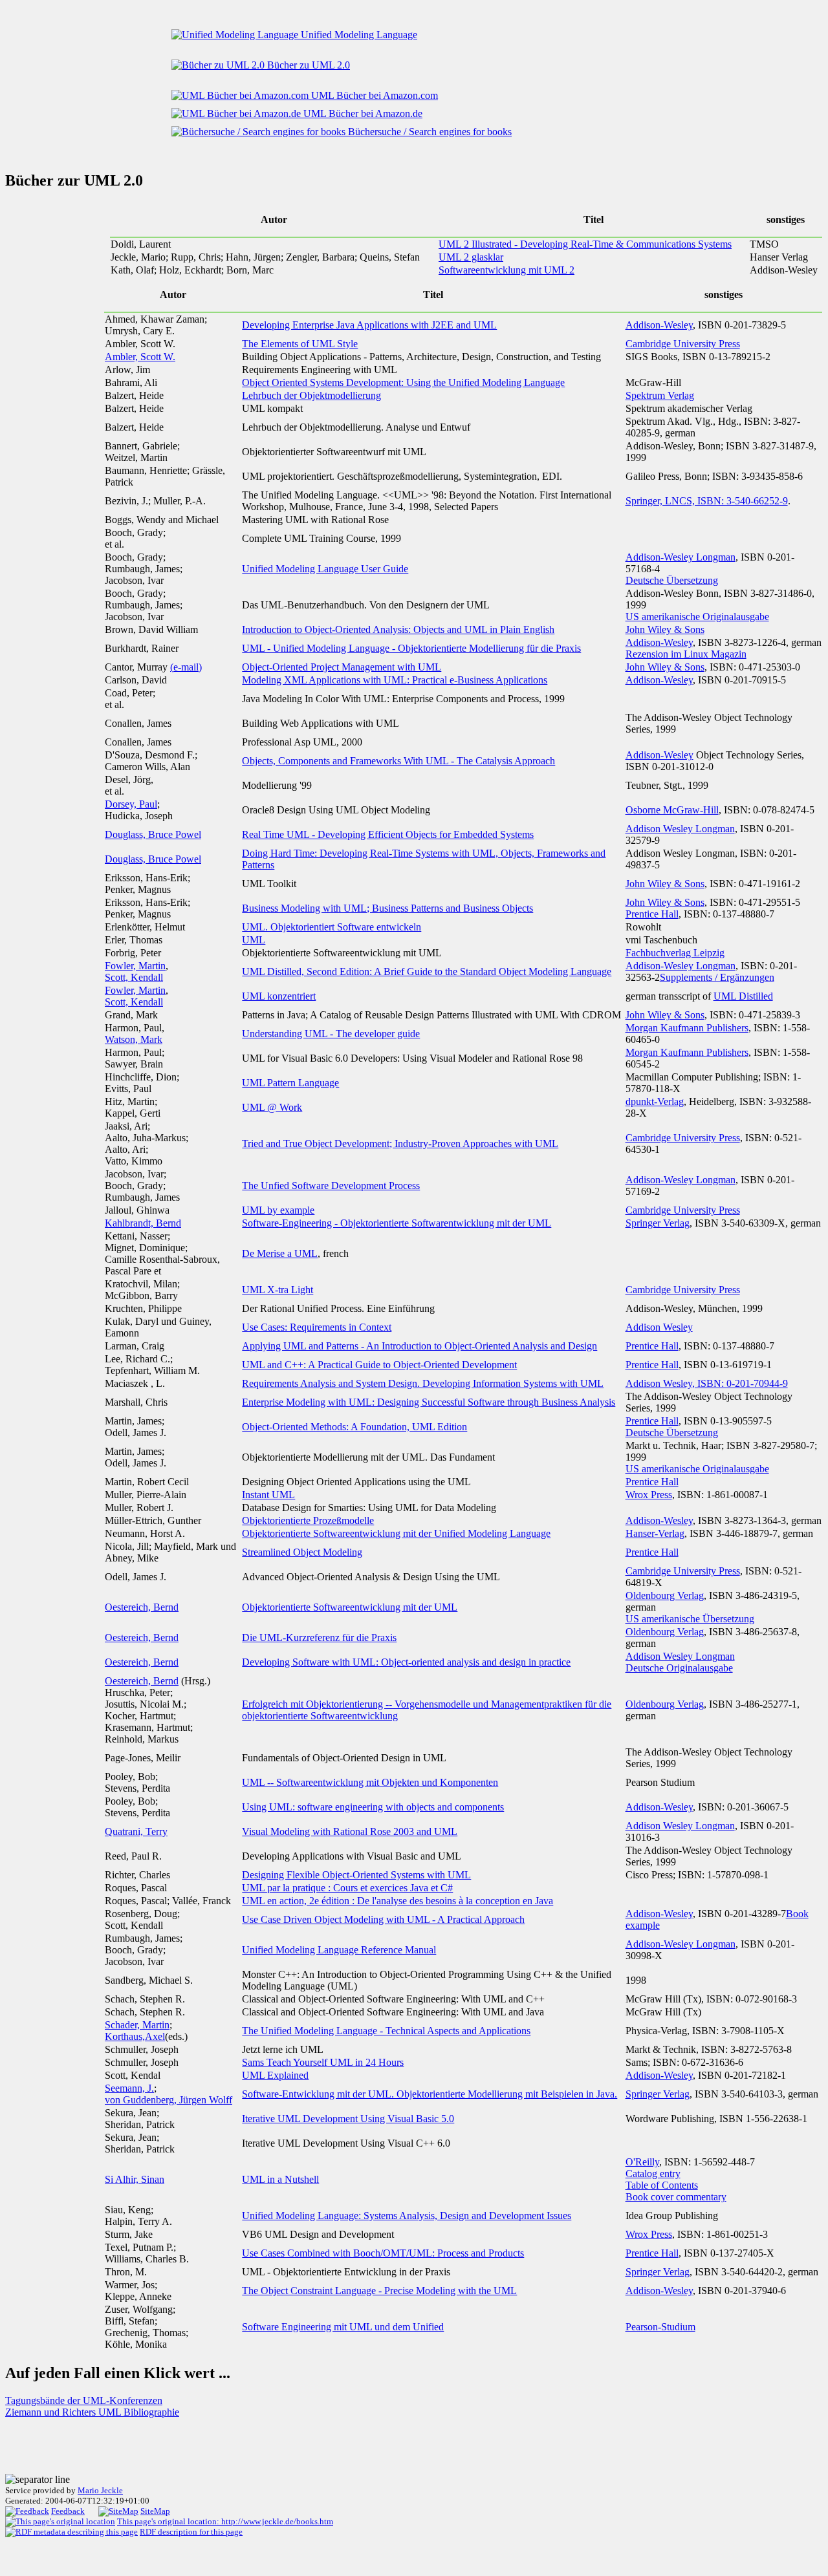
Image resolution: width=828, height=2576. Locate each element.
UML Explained (275, 2075)
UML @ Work (272, 1107)
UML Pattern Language (290, 1083)
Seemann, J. (129, 2088)
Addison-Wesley (659, 325)
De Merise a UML (280, 1253)
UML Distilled (743, 996)
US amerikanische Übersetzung (690, 1619)
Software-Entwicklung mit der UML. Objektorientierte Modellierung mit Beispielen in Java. (430, 2094)
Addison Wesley (659, 1327)
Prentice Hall (652, 914)
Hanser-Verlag (655, 1533)
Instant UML (268, 1495)
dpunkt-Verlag (655, 1101)
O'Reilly (642, 2162)
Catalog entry (653, 2173)
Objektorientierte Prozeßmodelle (308, 1520)
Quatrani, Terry (136, 1831)
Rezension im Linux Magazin (686, 654)
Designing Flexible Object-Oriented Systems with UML (356, 1875)
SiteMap (155, 2511)
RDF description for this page (191, 2532)
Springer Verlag (658, 1223)
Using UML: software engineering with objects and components (373, 1807)
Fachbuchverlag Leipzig (675, 953)
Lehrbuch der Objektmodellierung (311, 395)
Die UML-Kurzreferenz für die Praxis (319, 1637)
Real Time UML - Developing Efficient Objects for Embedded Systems (388, 834)
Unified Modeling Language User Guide (325, 569)
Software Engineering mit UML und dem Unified (343, 2327)
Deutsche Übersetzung (672, 580)
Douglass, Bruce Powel (153, 834)
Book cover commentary (676, 2197)
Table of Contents (662, 2185)
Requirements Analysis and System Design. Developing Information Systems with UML (423, 1383)
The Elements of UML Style (300, 344)
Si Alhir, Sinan (135, 2179)
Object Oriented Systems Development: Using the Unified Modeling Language (403, 382)
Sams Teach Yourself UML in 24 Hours (323, 2062)
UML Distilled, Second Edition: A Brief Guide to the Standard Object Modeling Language (427, 971)
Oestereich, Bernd (142, 1607)
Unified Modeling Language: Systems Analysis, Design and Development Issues (407, 2216)
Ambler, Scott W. (140, 357)
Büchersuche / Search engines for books (429, 132)
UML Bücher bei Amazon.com (373, 95)
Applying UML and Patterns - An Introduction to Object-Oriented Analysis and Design (419, 1346)
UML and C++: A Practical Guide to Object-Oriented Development (379, 1365)
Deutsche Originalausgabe (679, 1668)
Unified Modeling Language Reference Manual (339, 1950)
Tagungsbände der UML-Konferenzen (84, 2400)
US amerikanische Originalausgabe (697, 617)
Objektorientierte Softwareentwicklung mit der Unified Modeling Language (396, 1533)
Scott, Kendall (134, 977)
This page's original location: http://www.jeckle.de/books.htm (225, 2521)
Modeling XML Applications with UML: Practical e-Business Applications (395, 680)
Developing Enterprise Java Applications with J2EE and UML (369, 325)
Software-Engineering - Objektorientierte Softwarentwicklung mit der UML (397, 1223)
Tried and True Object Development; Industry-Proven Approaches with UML (400, 1143)
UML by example (278, 1210)
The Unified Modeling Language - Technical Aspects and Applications (386, 2031)
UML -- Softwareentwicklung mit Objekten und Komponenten (370, 1782)
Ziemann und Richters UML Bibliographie (92, 2412)
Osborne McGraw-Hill (672, 810)
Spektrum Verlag (660, 395)
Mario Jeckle (100, 2490)
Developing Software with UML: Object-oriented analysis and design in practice (406, 1662)
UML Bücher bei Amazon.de (362, 113)
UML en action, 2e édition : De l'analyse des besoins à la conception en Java (398, 1901)
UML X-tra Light (278, 1290)
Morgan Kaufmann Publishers (687, 1028)
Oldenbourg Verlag (665, 1595)
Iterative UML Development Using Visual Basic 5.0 (348, 2119)
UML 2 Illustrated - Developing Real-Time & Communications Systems (585, 244)
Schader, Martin (137, 2025)
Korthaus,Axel (135, 2036)
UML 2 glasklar (471, 257)
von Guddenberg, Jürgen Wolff (169, 2100)
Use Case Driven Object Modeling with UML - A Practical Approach (383, 1919)
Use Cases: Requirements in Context (317, 1327)
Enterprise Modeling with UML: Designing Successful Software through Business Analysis (429, 1402)
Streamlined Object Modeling (302, 1552)
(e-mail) (186, 667)
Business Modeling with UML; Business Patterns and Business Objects (387, 908)
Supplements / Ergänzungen (717, 977)
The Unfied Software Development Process (331, 1186)
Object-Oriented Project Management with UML (342, 667)
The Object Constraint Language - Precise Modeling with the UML (379, 2291)
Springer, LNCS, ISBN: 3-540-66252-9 (707, 501)
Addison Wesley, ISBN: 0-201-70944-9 (707, 1383)
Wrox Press (649, 1495)
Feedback (68, 2511)
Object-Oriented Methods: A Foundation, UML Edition (354, 1427)
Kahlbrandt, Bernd (143, 1223)
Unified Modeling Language (358, 35)
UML (254, 940)
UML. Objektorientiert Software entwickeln (332, 927)
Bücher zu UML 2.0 (307, 65)
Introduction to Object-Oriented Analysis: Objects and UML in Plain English (398, 629)
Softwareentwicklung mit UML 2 (507, 270)
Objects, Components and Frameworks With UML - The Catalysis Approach (398, 761)
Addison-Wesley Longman (681, 557)
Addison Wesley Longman (680, 829)
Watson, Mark (134, 1039)
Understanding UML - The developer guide (331, 1034)
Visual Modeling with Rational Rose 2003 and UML (350, 1831)
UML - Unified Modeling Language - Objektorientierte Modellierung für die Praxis (411, 648)
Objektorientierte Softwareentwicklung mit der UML (350, 1607)
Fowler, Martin (135, 966)
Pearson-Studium (660, 2327)
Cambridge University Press (683, 344)
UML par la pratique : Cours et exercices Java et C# (347, 1888)
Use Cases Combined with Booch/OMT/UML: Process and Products (383, 2253)
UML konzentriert (279, 996)
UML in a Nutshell (280, 2179)
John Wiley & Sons (665, 629)
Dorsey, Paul (131, 804)
